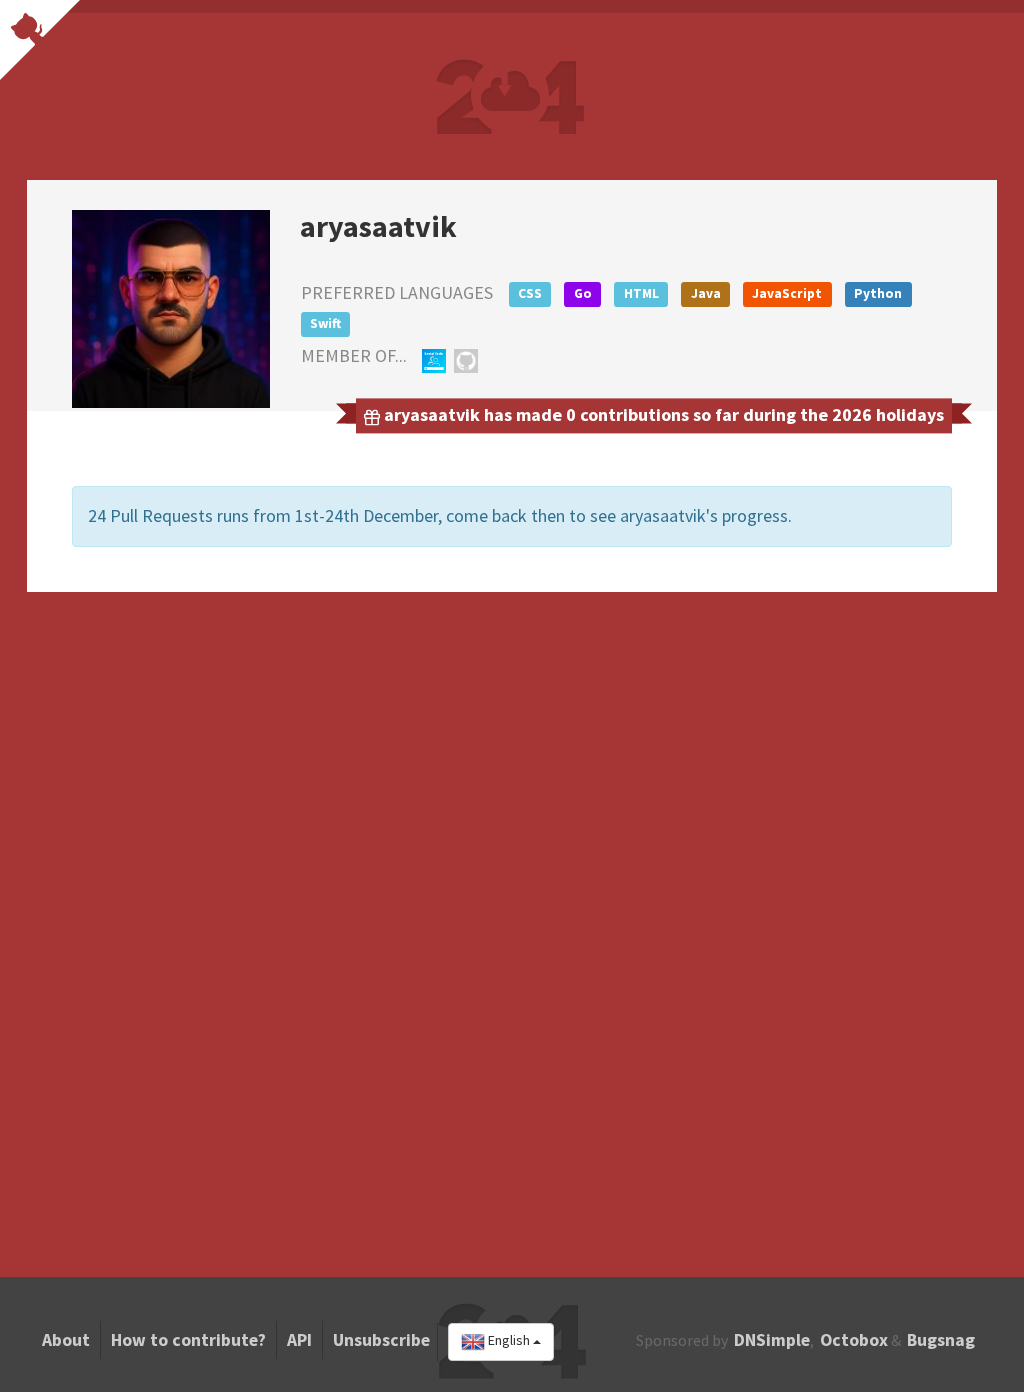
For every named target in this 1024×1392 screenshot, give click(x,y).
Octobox (854, 1340)
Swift (325, 323)
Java (706, 293)
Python (878, 293)
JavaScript (787, 293)
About (66, 1340)
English (509, 1341)
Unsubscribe (381, 1340)
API (299, 1340)
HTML (641, 293)
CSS (530, 293)
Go (583, 293)
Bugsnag (941, 1340)
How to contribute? (188, 1340)
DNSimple (772, 1340)
